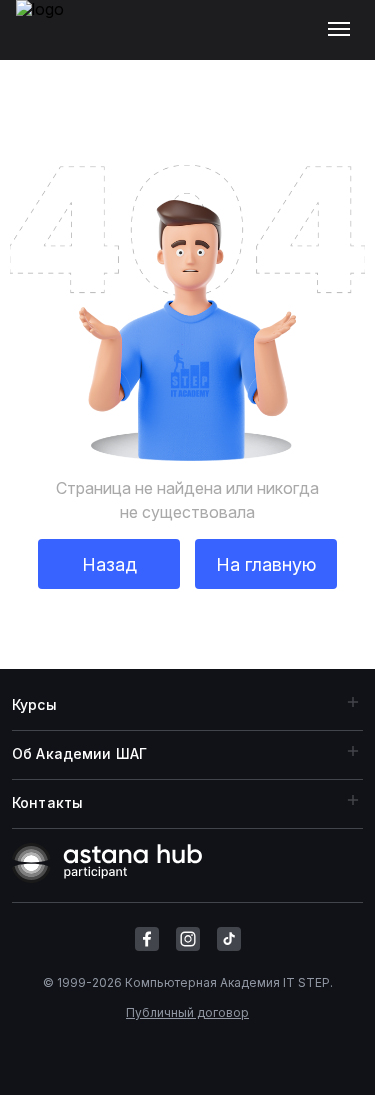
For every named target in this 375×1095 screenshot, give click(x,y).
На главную (266, 564)
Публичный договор (187, 1012)
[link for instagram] (188, 939)
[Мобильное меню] (343, 30)
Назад (109, 564)
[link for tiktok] (229, 939)
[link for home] (51, 40)
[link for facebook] (147, 939)
